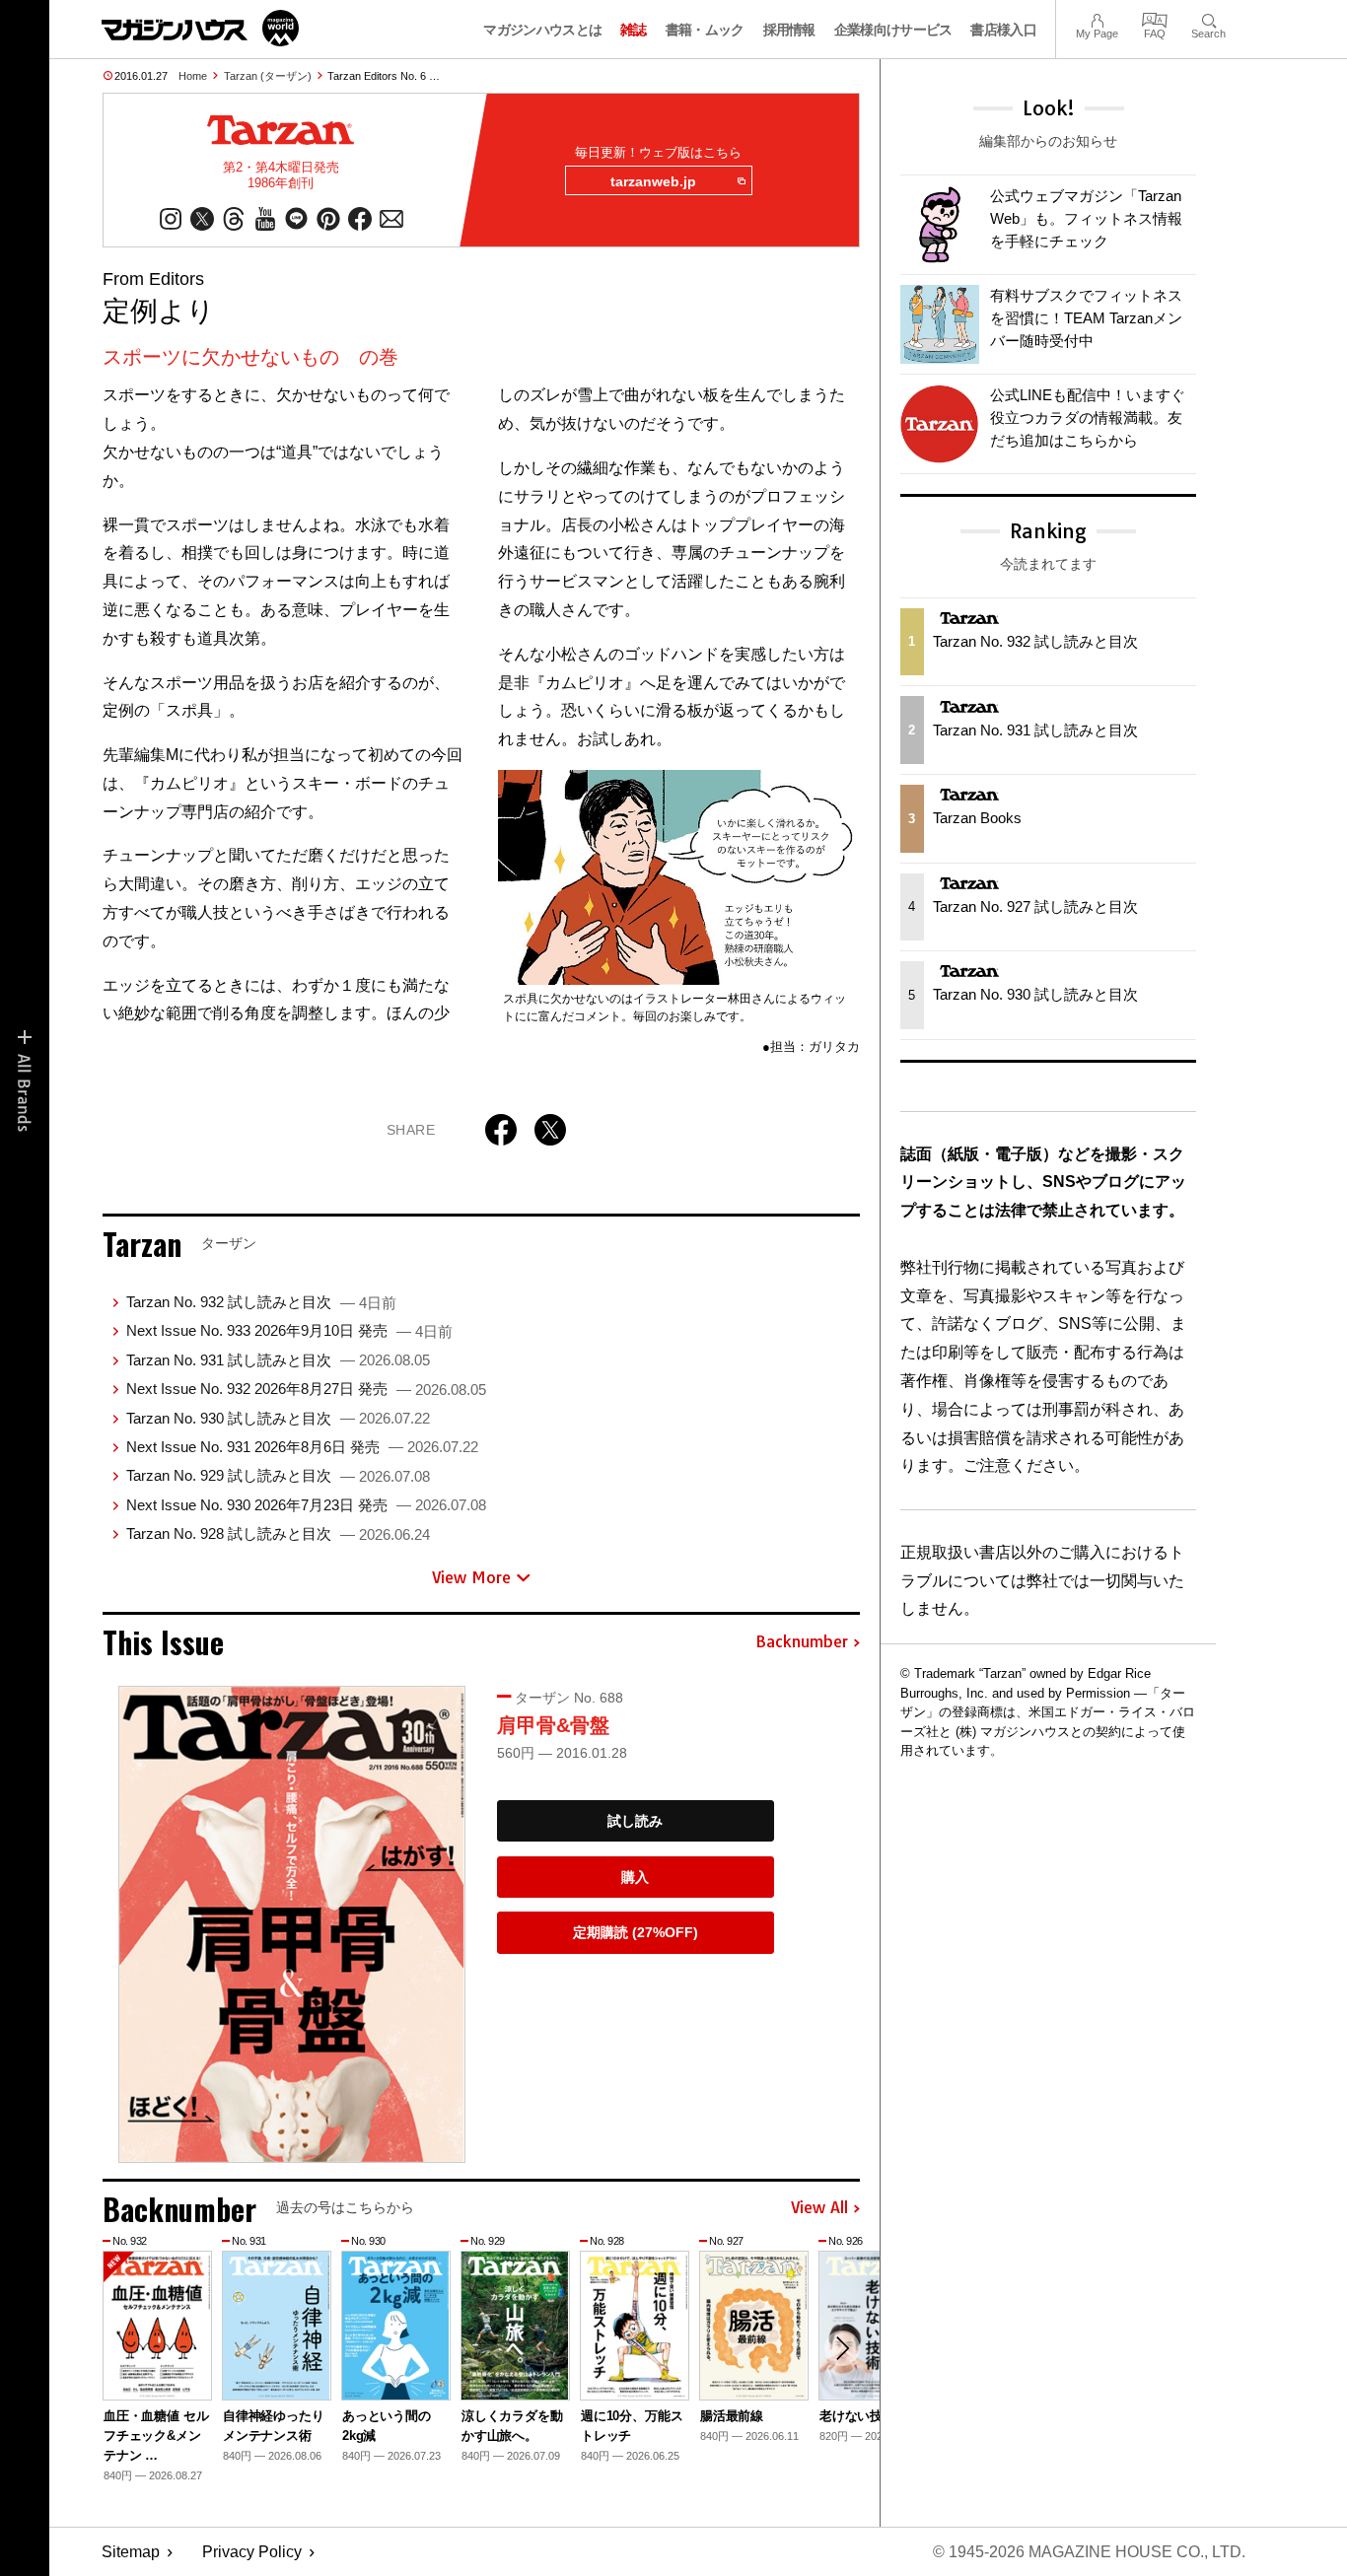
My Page (1097, 18)
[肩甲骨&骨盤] (292, 1924)
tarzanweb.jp (653, 181)
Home (193, 76)
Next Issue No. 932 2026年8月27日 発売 (306, 1389)
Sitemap (131, 2552)
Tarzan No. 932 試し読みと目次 (261, 1302)
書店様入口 (1003, 30)
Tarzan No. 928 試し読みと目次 (278, 1533)
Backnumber (802, 1642)
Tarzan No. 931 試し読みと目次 (278, 1360)
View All (819, 2208)
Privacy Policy (252, 2552)
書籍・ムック (705, 30)
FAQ (1155, 18)
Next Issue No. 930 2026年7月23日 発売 (306, 1505)
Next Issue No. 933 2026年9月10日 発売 (289, 1330)
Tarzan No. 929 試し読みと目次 (278, 1475)
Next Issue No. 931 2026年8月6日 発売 (302, 1447)
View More (471, 1577)
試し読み (635, 1821)
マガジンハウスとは (542, 30)
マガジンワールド (200, 28)
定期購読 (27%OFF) (636, 1932)
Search (1208, 18)
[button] (842, 2348)
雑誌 (634, 30)
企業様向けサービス (893, 30)
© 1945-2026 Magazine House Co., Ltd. (1089, 2552)
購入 (635, 1877)
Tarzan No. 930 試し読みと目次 (278, 1418)
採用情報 (789, 30)
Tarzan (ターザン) (268, 76)
